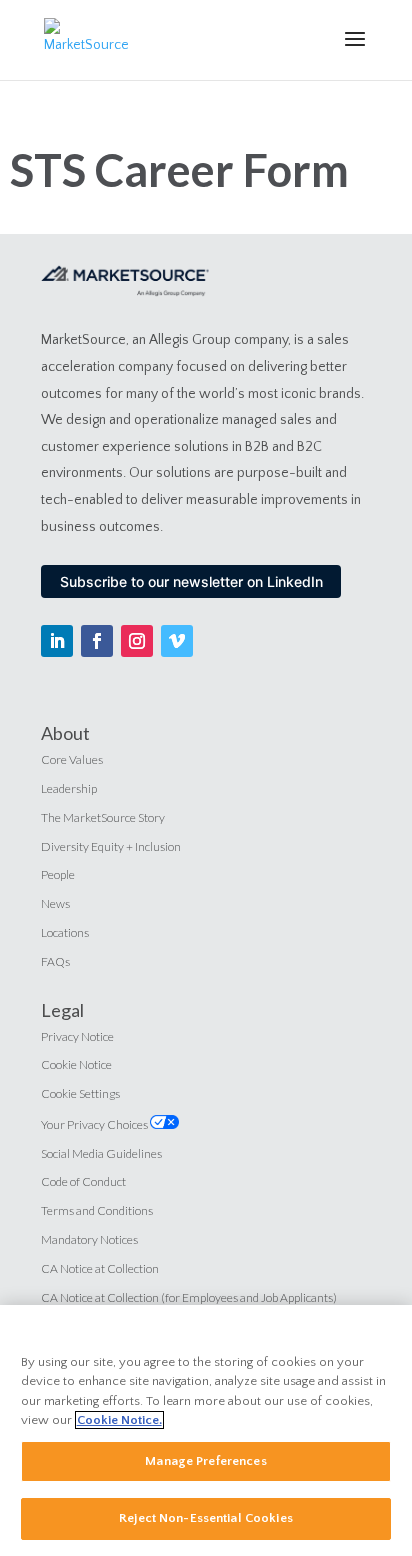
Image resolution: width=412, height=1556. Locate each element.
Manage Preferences (205, 1461)
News (55, 903)
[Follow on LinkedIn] (57, 641)
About (65, 733)
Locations (65, 932)
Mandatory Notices (89, 1239)
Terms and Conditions (97, 1210)
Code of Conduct (83, 1181)
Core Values (72, 759)
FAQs (55, 961)
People (58, 874)
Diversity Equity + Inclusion (111, 846)
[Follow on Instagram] (137, 641)
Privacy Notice (77, 1036)
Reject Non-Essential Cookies (206, 1518)
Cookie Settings (80, 1093)
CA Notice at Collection (100, 1268)
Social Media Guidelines (101, 1153)
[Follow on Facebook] (97, 641)
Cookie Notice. (119, 1420)
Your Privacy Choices (95, 1124)
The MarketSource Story (103, 817)
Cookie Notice (76, 1064)
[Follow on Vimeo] (177, 641)
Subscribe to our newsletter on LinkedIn (191, 581)
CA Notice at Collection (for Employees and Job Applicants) (189, 1297)
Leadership (69, 788)
